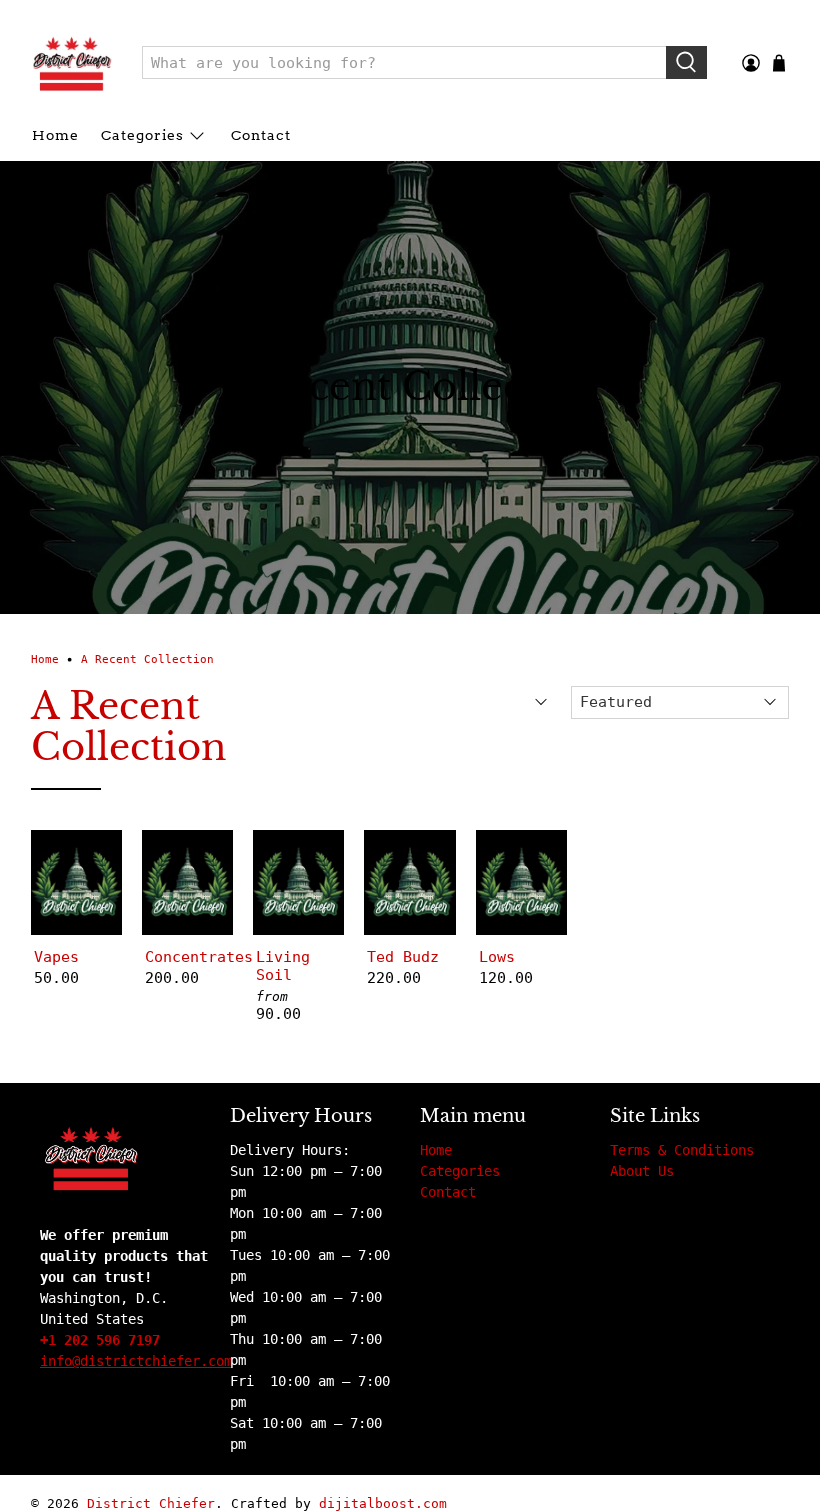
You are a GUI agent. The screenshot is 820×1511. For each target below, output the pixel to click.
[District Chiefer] (72, 63)
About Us (642, 1171)
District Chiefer (151, 1503)
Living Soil (283, 966)
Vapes (56, 957)
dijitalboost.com (383, 1503)
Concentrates (187, 957)
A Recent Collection (147, 659)
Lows (497, 957)
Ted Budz (403, 957)
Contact (261, 135)
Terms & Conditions (682, 1150)
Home (55, 135)
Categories (142, 135)
